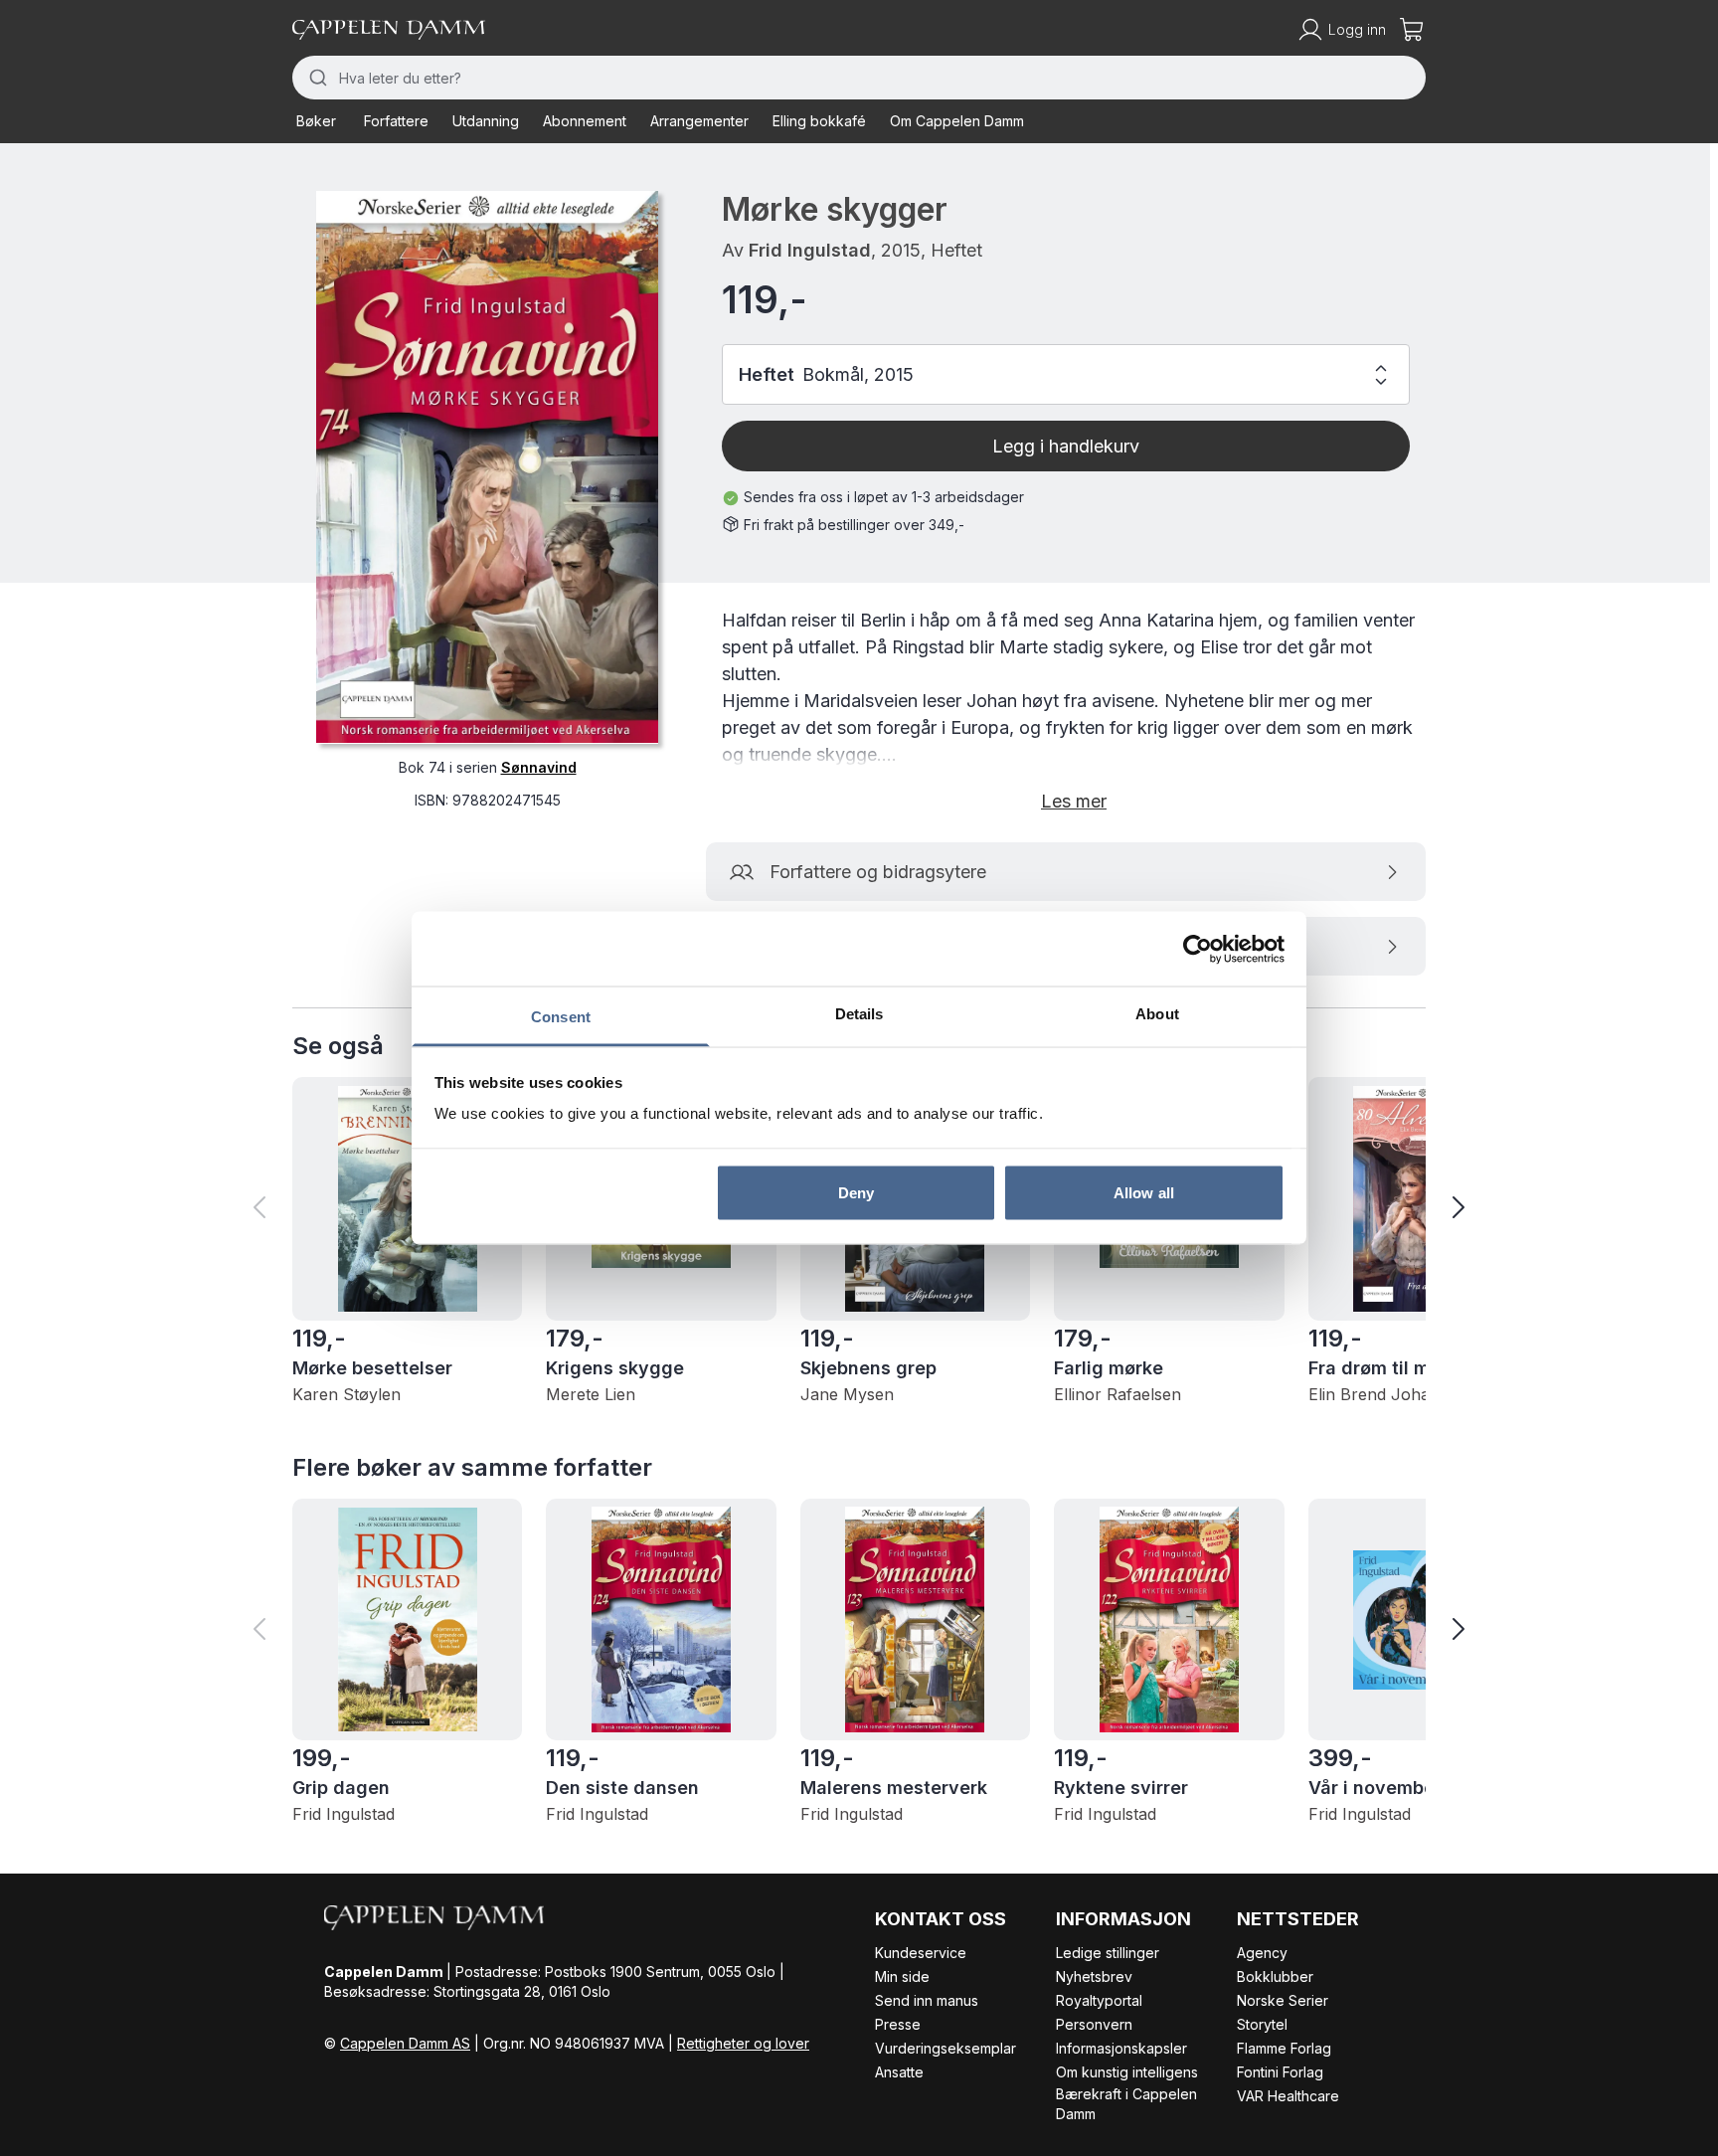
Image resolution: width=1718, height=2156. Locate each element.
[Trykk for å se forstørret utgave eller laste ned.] (487, 467)
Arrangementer (699, 121)
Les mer (1074, 801)
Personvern (1094, 2024)
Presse (898, 2024)
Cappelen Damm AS (405, 2043)
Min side (902, 1976)
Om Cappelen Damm (957, 121)
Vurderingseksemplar (945, 2048)
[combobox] (859, 78)
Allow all (1144, 1192)
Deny (856, 1192)
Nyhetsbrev (1094, 1976)
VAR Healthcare (1288, 2096)
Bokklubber (1275, 1976)
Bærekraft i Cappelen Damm (1126, 2104)
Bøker (316, 121)
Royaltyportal (1099, 2000)
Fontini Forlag (1280, 2072)
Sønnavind (539, 766)
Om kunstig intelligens (1127, 2072)
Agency (1262, 1953)
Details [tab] (859, 1014)
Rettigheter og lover (743, 2043)
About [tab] (1157, 1014)
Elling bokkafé (819, 121)
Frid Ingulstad (810, 250)
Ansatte (899, 2072)
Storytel (1262, 2024)
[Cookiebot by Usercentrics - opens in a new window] (1198, 949)
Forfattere (396, 121)
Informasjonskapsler (1121, 2048)
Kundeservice (921, 1953)
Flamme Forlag (1284, 2048)
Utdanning (486, 121)
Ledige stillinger (1108, 1953)
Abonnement (585, 121)
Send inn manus (927, 2000)
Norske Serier (1283, 2000)
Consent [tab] (561, 1017)
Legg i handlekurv (1066, 446)
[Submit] (316, 78)
